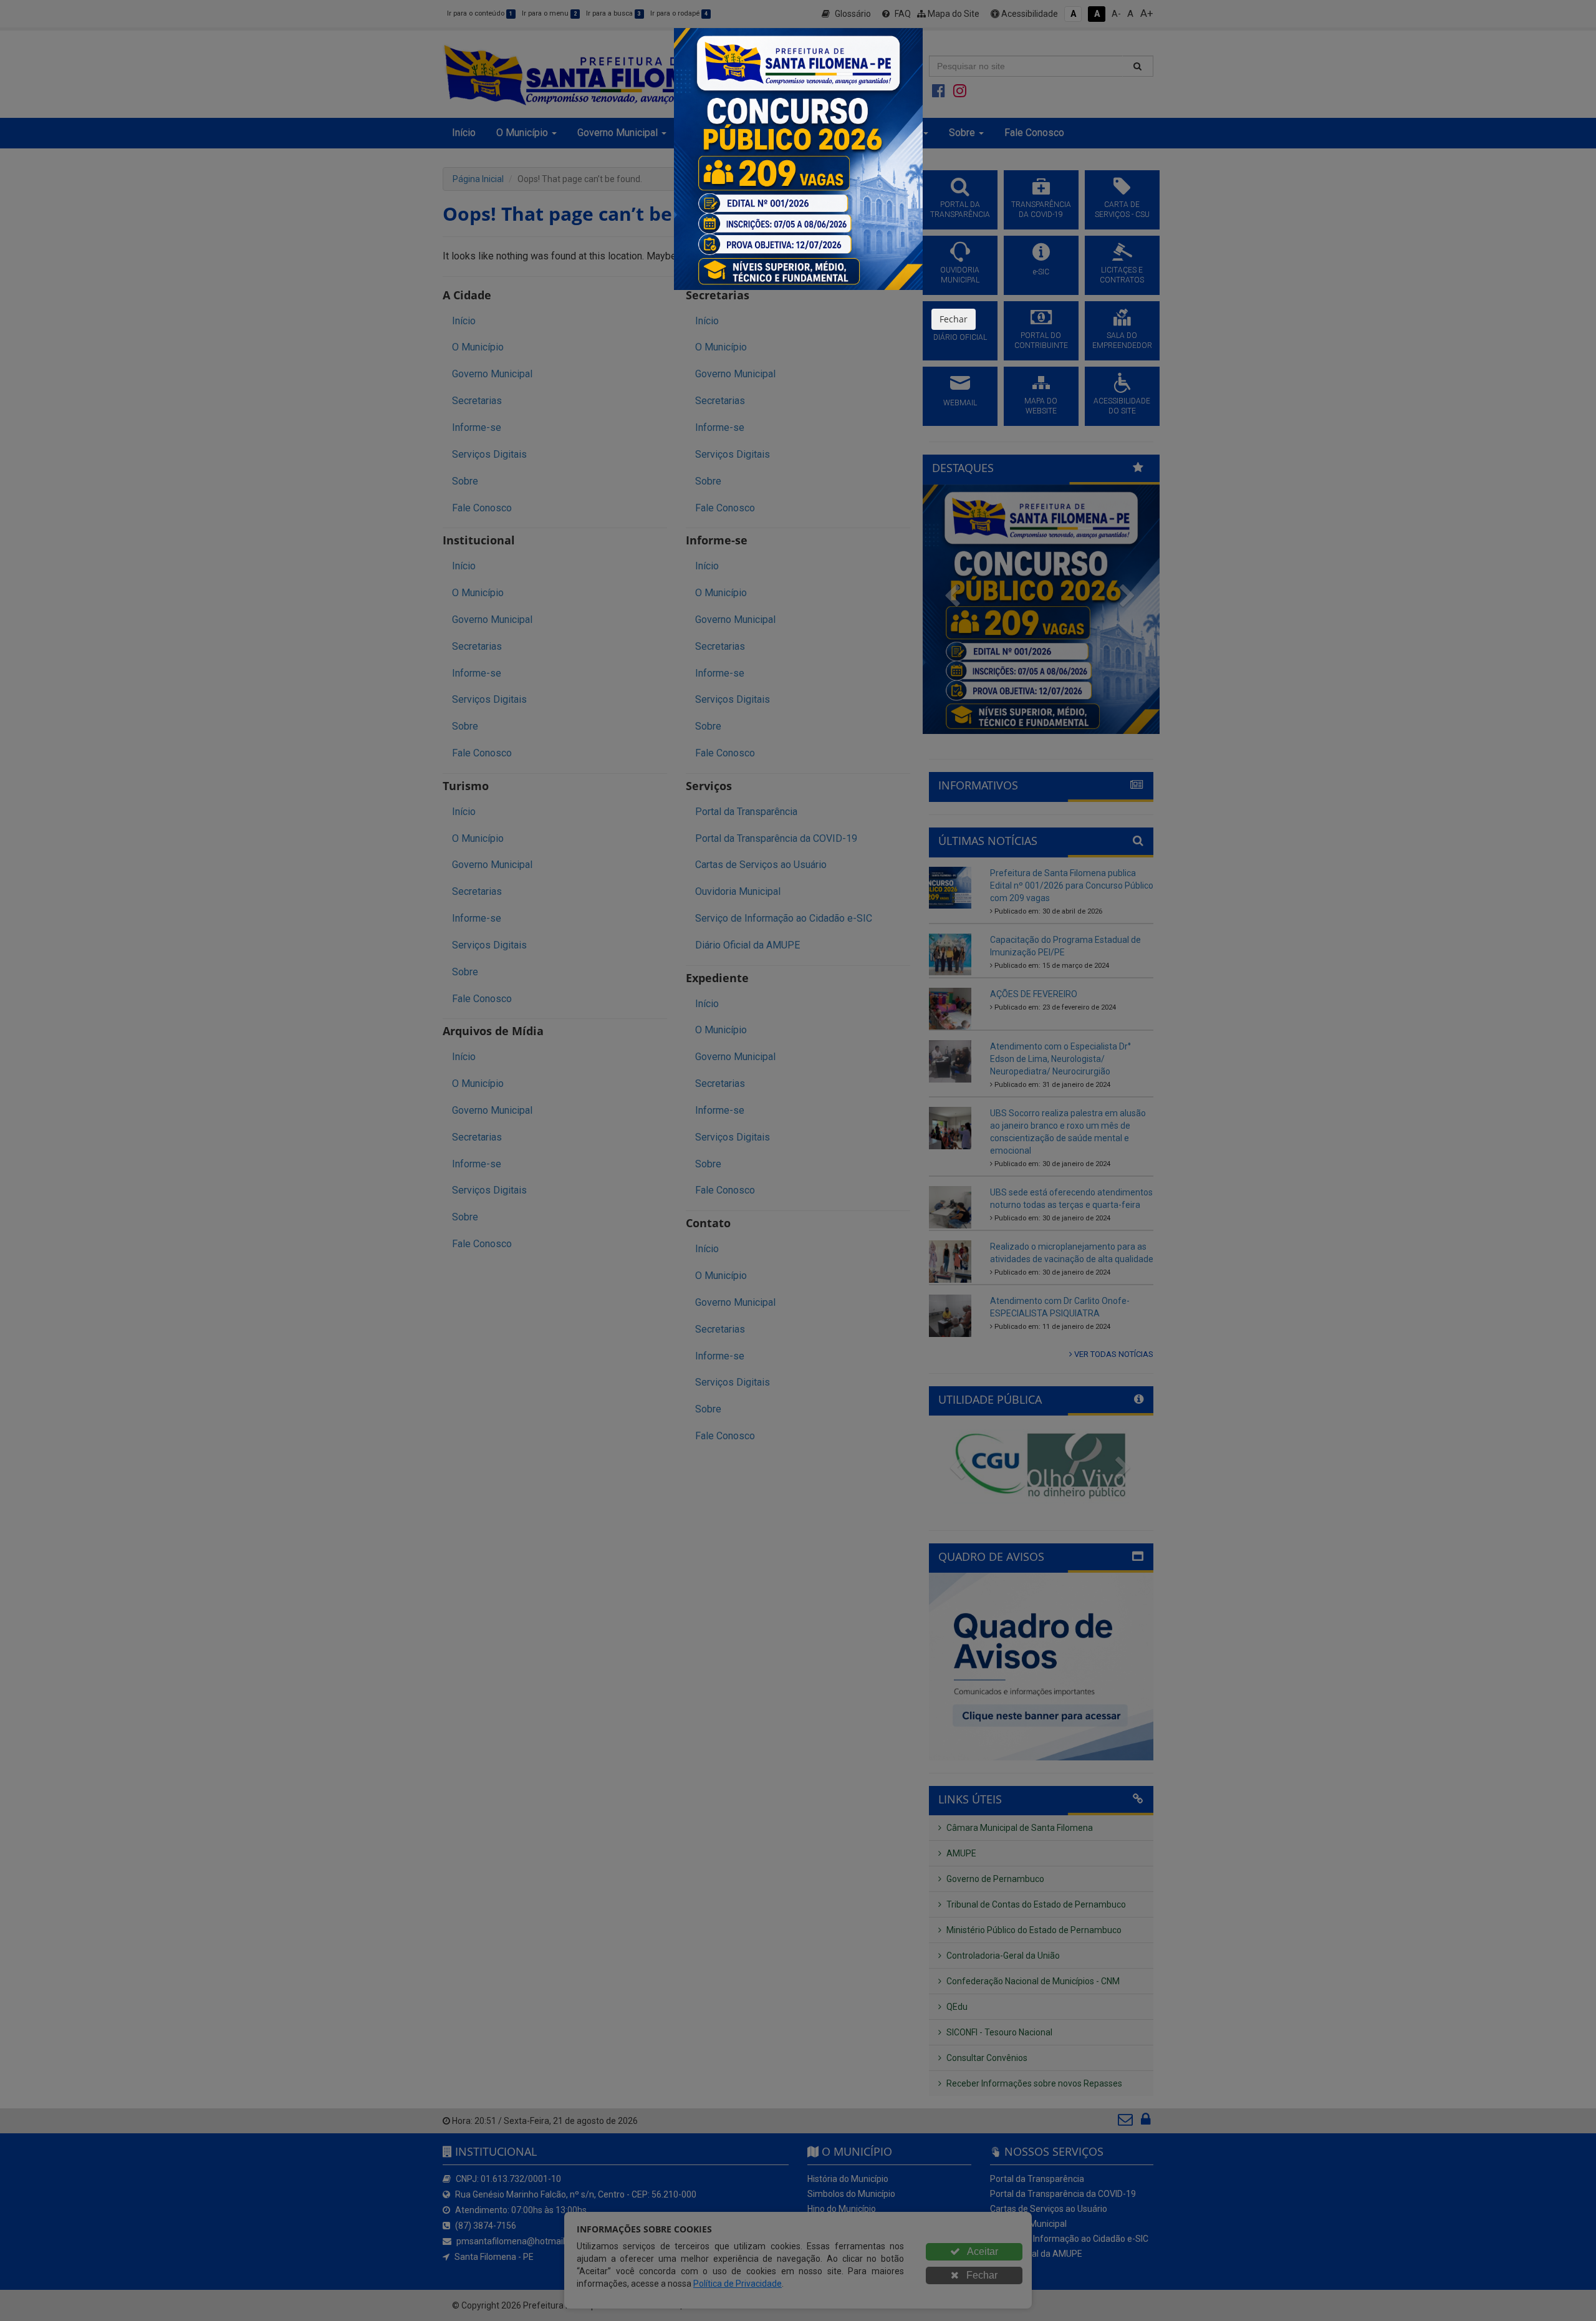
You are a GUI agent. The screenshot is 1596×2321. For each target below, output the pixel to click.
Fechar (954, 319)
